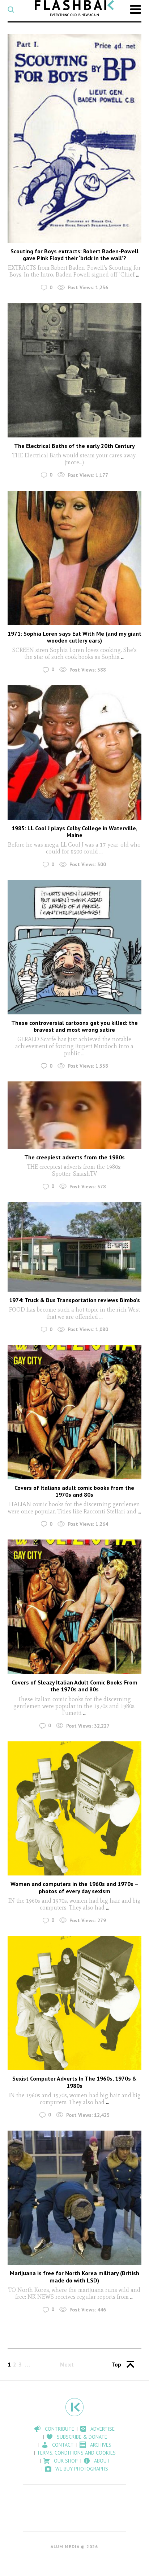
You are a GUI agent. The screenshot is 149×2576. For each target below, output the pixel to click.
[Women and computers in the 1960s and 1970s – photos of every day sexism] (75, 1809)
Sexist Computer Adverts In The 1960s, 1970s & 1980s (74, 2082)
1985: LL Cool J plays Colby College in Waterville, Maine (74, 832)
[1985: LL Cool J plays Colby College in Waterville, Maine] (75, 753)
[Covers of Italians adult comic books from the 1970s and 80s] (75, 1412)
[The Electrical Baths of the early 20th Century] (75, 370)
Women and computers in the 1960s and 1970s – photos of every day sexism (74, 1887)
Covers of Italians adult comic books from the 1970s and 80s (74, 1491)
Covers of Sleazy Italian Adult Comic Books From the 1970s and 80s (74, 1686)
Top (116, 2364)
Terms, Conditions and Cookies (76, 2453)
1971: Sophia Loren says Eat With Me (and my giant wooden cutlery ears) (74, 637)
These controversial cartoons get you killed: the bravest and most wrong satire (74, 1026)
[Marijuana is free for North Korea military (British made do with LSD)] (75, 2198)
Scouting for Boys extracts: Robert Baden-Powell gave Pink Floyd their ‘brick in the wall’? (74, 255)
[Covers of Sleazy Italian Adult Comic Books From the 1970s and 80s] (75, 1607)
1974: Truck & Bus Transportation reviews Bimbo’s (74, 1300)
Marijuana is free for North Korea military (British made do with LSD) (74, 2276)
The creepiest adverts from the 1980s (74, 1157)
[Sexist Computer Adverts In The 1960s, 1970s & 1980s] (75, 2003)
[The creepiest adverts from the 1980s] (75, 1115)
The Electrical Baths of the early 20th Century (74, 446)
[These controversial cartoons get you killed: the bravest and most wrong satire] (75, 947)
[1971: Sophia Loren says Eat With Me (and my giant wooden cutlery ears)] (75, 558)
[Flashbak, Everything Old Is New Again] (74, 8)
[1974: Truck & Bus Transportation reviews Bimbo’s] (75, 1247)
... (137, 275)
